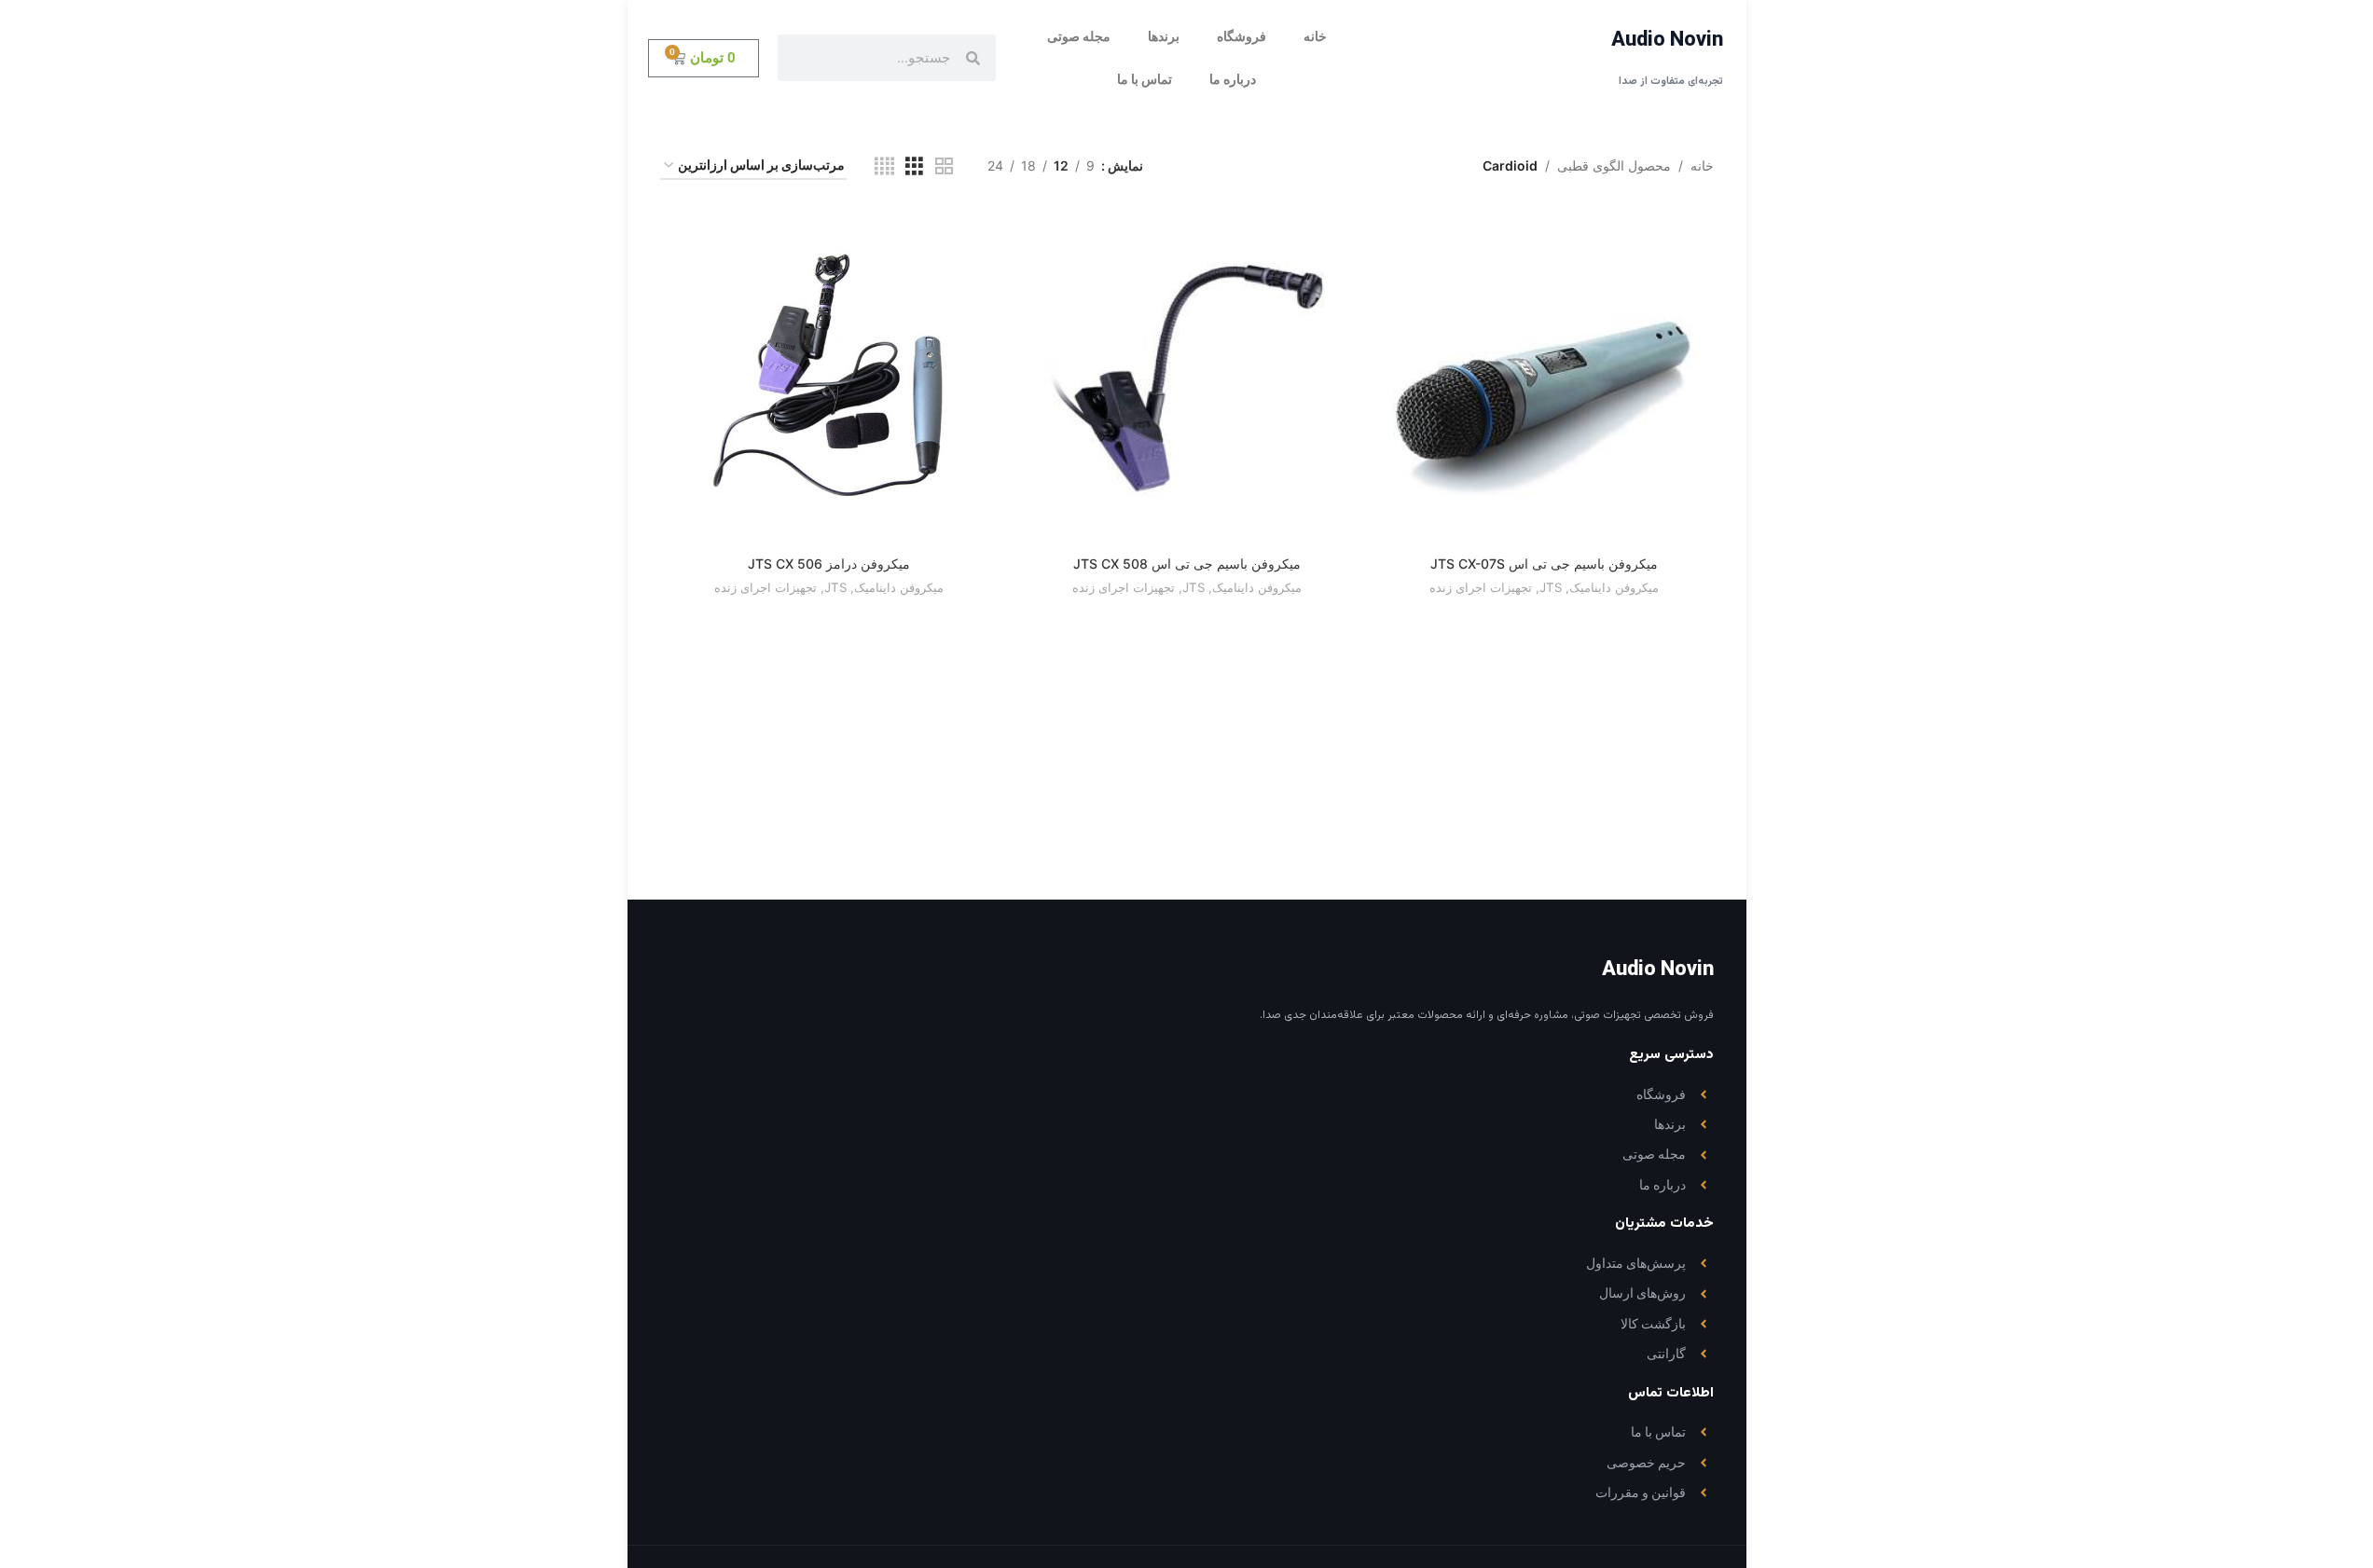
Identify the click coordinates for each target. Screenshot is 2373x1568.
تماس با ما (1145, 79)
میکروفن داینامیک (1614, 587)
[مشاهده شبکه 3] (914, 166)
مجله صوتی (1079, 36)
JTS (1551, 587)
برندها (1164, 36)
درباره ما (1233, 79)
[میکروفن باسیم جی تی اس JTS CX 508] (1186, 377)
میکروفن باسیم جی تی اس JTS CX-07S (1544, 564)
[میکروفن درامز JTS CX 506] (829, 377)
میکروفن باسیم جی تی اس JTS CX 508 (1187, 564)
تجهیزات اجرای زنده (1481, 587)
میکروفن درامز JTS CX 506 (829, 564)
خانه (1315, 36)
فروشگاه (1242, 36)
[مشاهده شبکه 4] (884, 166)
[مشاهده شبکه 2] (944, 166)
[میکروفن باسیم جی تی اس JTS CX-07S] (1544, 377)
